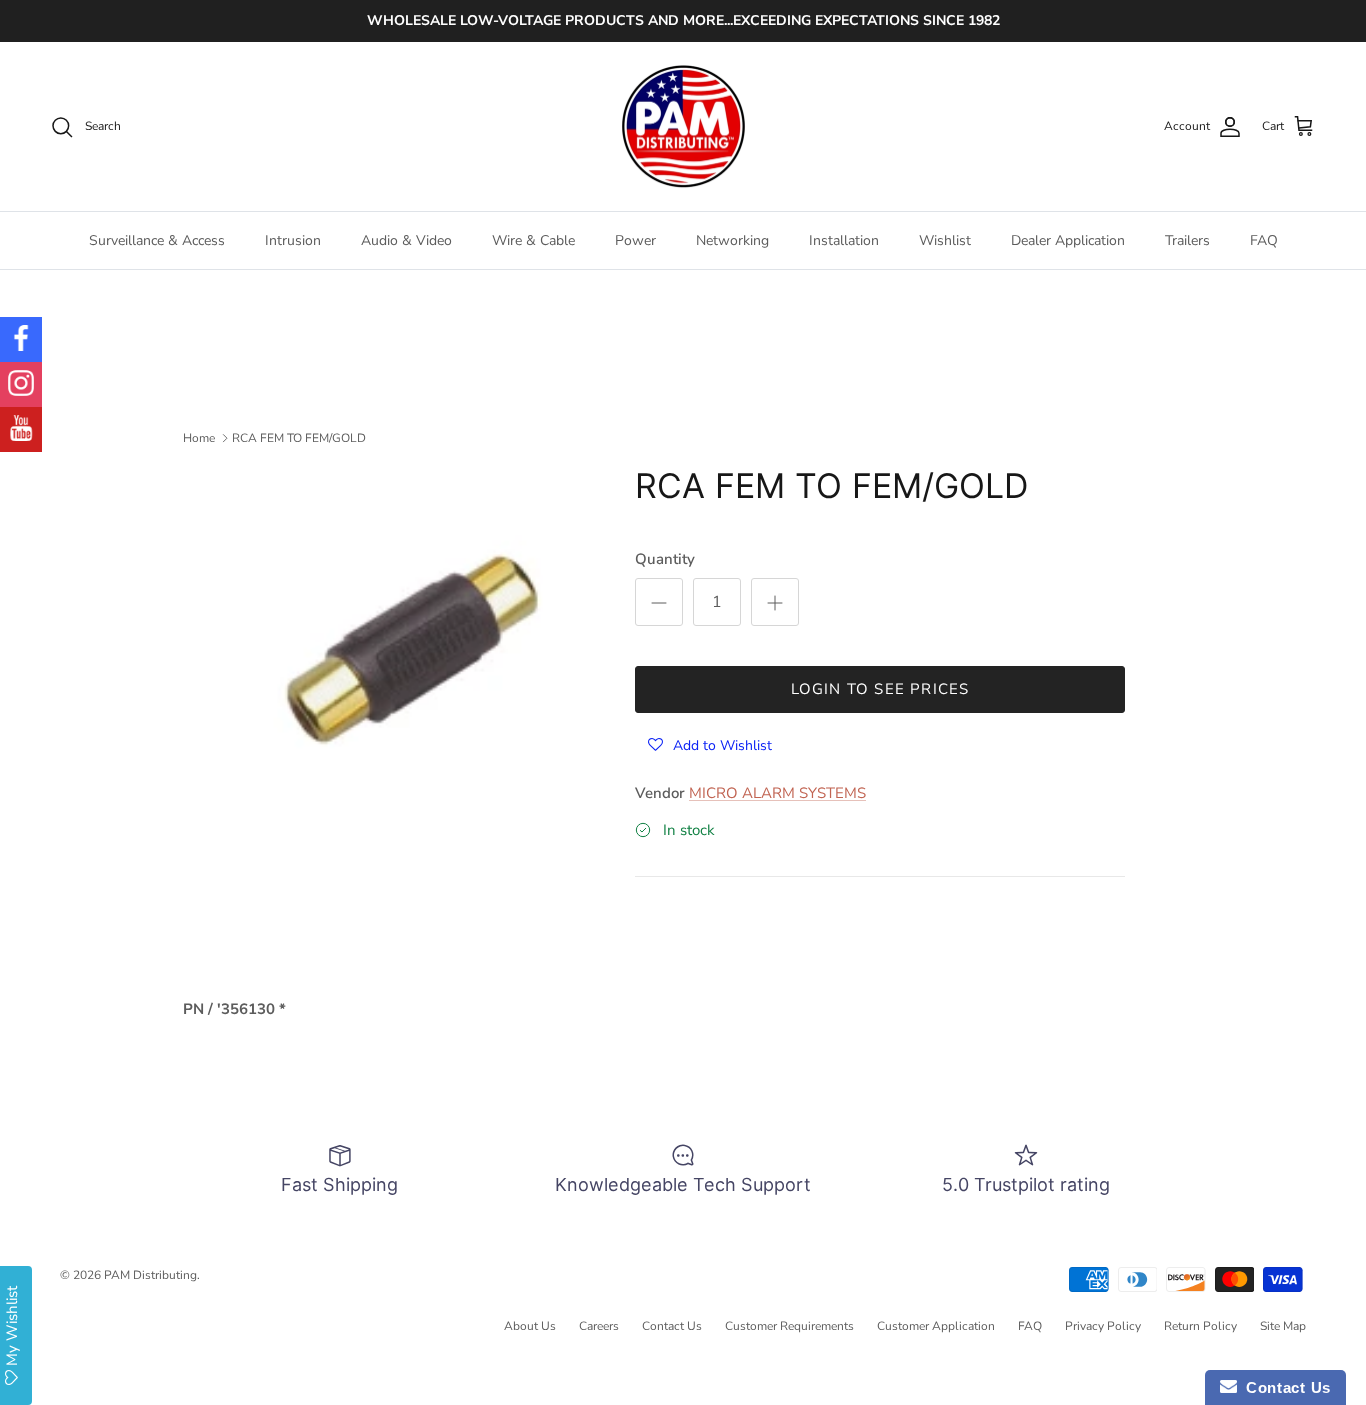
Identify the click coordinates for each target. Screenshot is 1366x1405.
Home (199, 438)
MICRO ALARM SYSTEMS (777, 793)
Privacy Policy (1103, 1326)
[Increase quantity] (775, 602)
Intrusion (293, 240)
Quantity (665, 559)
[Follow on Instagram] (21, 384)
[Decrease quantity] (659, 602)
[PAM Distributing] (683, 127)
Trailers (1187, 240)
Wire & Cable (533, 240)
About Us (530, 1326)
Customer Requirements (789, 1326)
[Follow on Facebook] (21, 339)
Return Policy (1200, 1326)
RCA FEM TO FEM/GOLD (299, 438)
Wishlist (945, 240)
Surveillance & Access (157, 240)
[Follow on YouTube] (21, 429)
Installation (844, 240)
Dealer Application (1068, 240)
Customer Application (936, 1326)
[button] (710, 744)
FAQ (1264, 240)
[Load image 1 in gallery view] (416, 641)
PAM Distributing (150, 1275)
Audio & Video (406, 240)
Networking (732, 240)
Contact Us (672, 1326)
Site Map (1283, 1326)
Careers (599, 1326)
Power (635, 240)
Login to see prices (880, 689)
